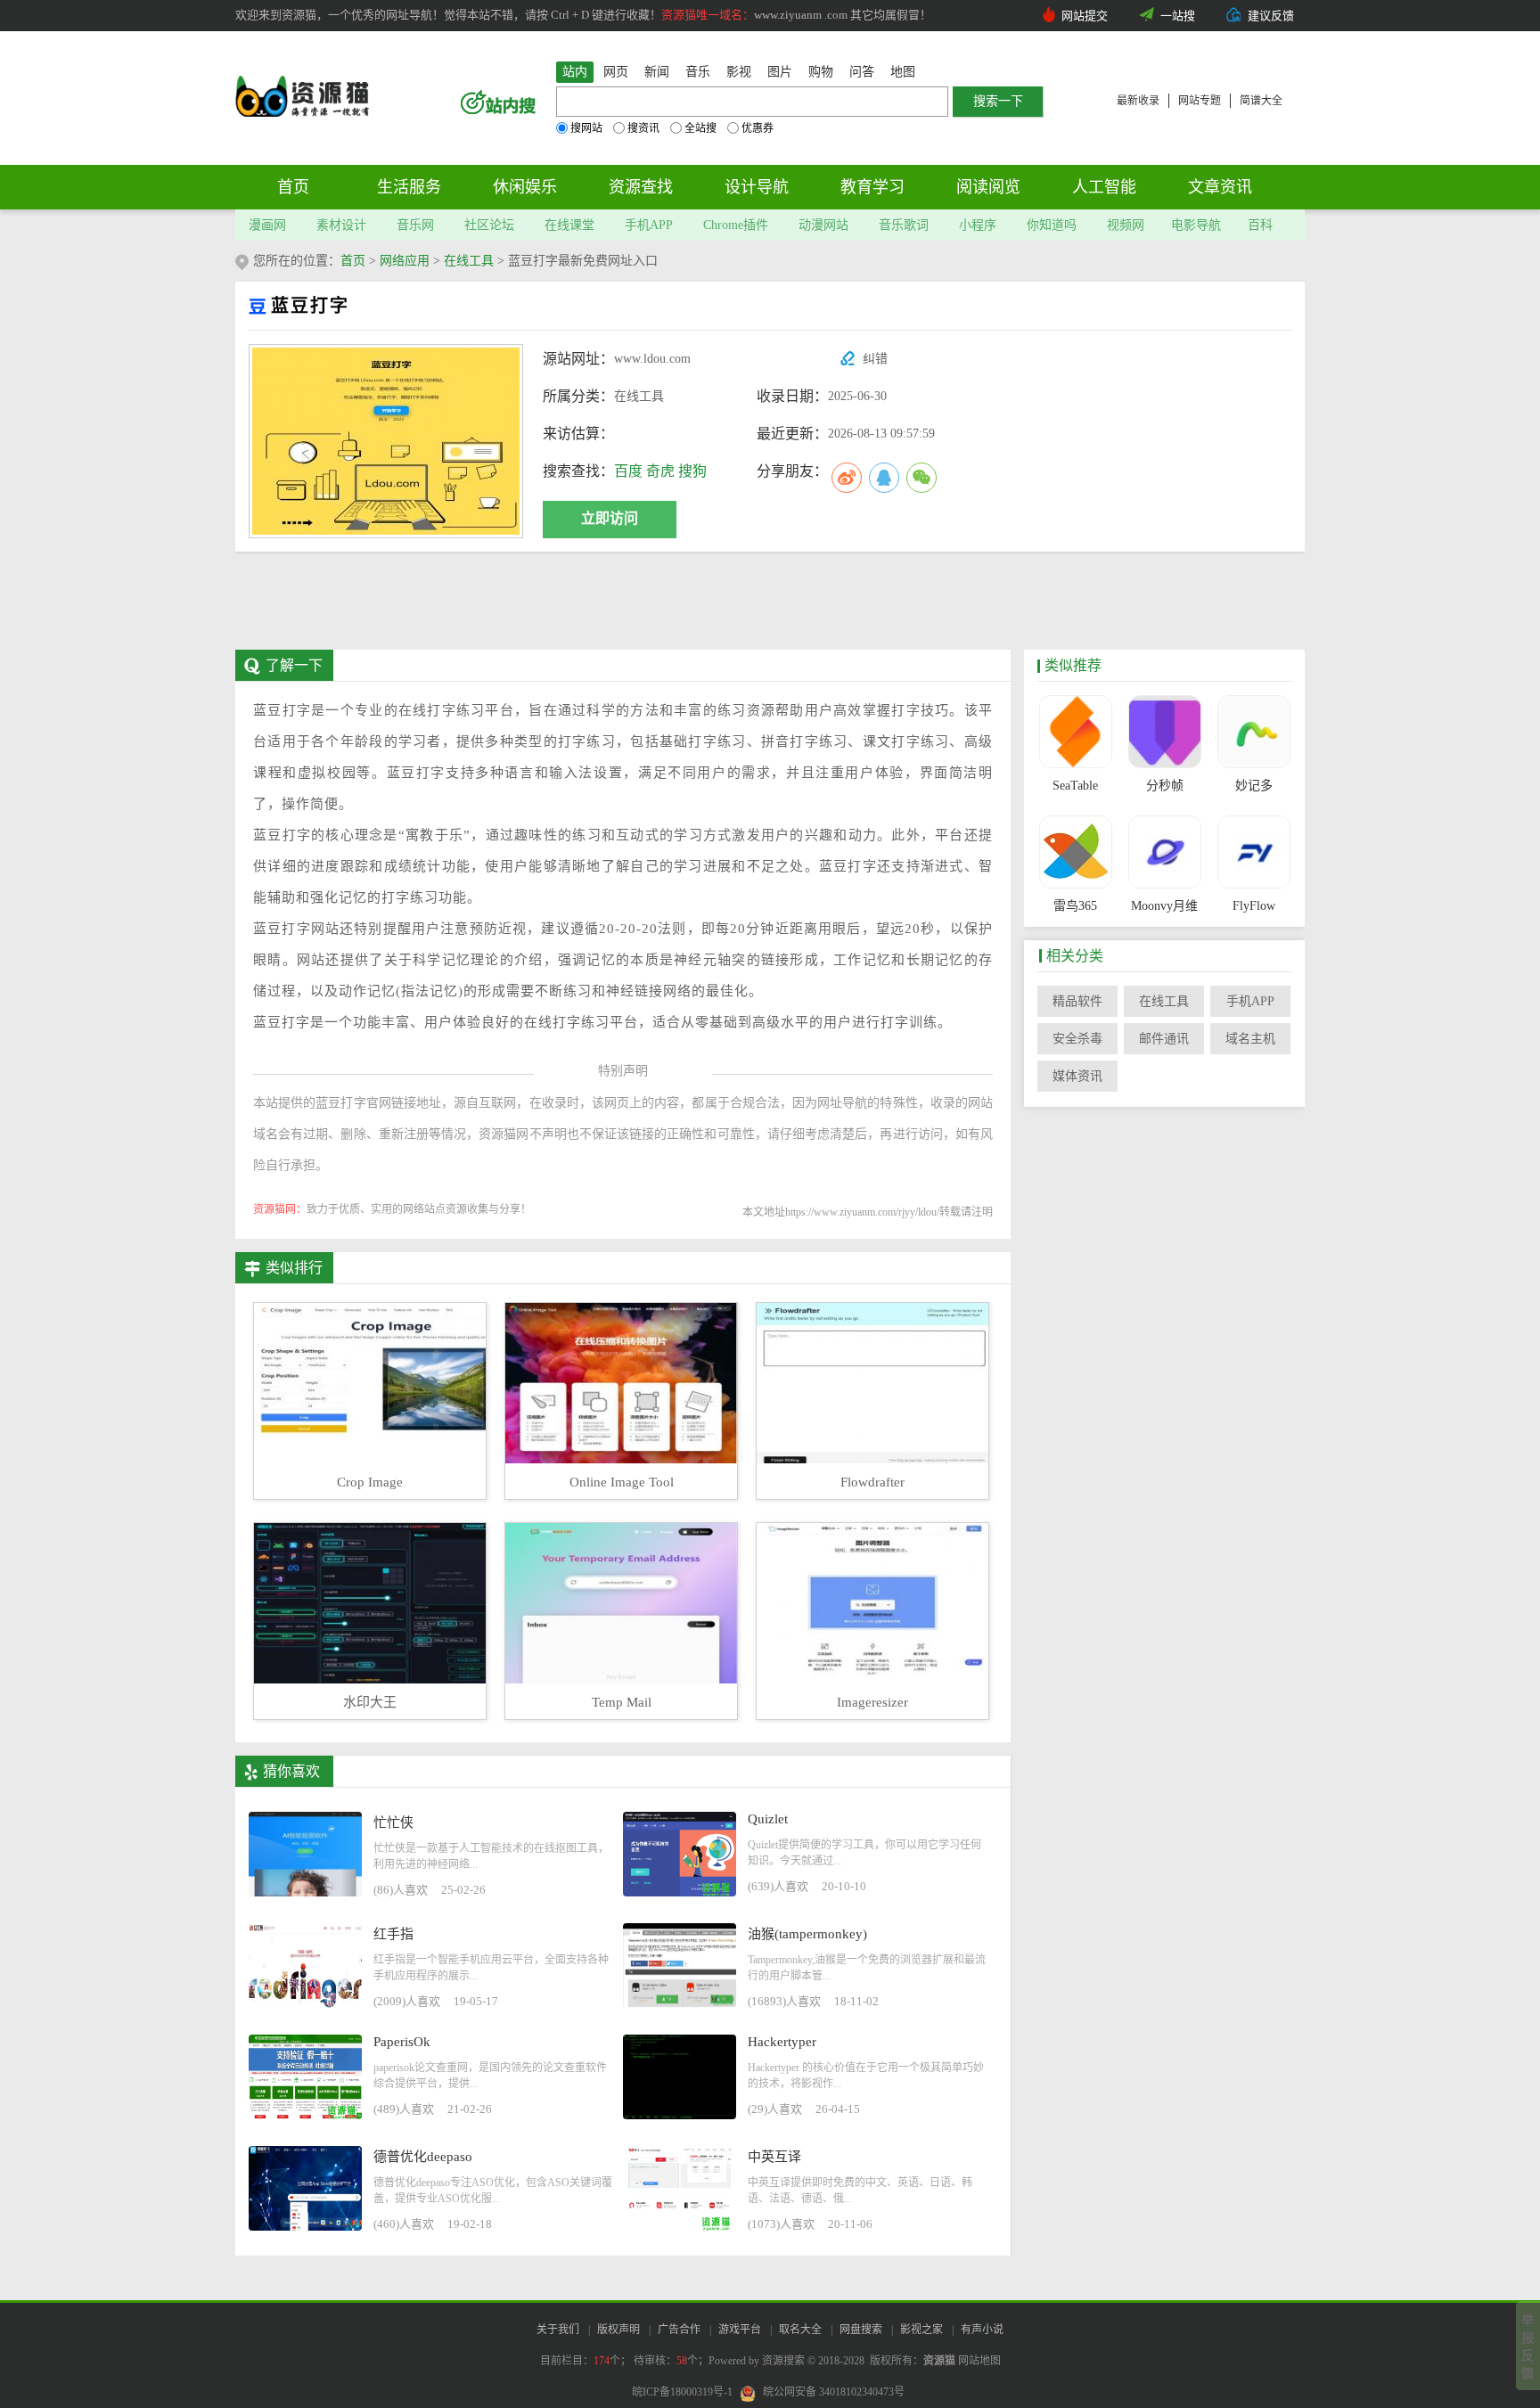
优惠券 (758, 128)
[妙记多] (1253, 732)
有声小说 (982, 2330)
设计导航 (757, 187)
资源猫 (939, 2361)
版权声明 (618, 2330)
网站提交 (1085, 16)
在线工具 (469, 261)
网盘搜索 (861, 2330)
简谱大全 (1261, 101)
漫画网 (267, 225)
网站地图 (979, 2361)
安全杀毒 (1077, 1039)
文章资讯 (1220, 187)
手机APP (649, 225)
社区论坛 (489, 225)
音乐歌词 (904, 225)
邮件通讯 (1164, 1039)
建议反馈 (1271, 16)
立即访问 (610, 518)
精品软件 (1077, 1001)
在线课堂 (569, 225)
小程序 (978, 225)
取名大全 (800, 2330)
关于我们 (558, 2330)
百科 (1260, 225)
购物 (821, 72)
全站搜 (700, 128)
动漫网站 (823, 225)
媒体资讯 (1077, 1076)
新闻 (657, 72)
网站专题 (1200, 101)
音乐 (698, 72)
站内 (575, 72)
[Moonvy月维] (1164, 852)
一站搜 (1178, 16)
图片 (780, 72)
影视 (739, 72)
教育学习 (872, 187)
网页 (616, 72)
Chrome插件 (736, 225)
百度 (628, 471)
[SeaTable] (1075, 732)
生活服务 (409, 187)
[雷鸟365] (1075, 852)
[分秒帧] (1164, 732)
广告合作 (679, 2330)
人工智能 (1104, 187)
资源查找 (641, 187)
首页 (293, 187)
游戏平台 (740, 2330)
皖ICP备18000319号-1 (682, 2392)
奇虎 (660, 471)
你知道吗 (1052, 225)
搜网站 (586, 128)
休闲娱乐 (525, 187)
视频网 (1126, 225)
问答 (862, 72)
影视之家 (922, 2330)
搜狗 (692, 471)
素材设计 (341, 225)
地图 (903, 72)
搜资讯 (643, 128)
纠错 (875, 359)
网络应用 (405, 261)
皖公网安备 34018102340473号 (834, 2392)
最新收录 (1138, 101)
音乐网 (415, 225)
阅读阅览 (988, 187)
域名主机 (1250, 1039)
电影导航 (1196, 225)
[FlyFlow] (1253, 852)
